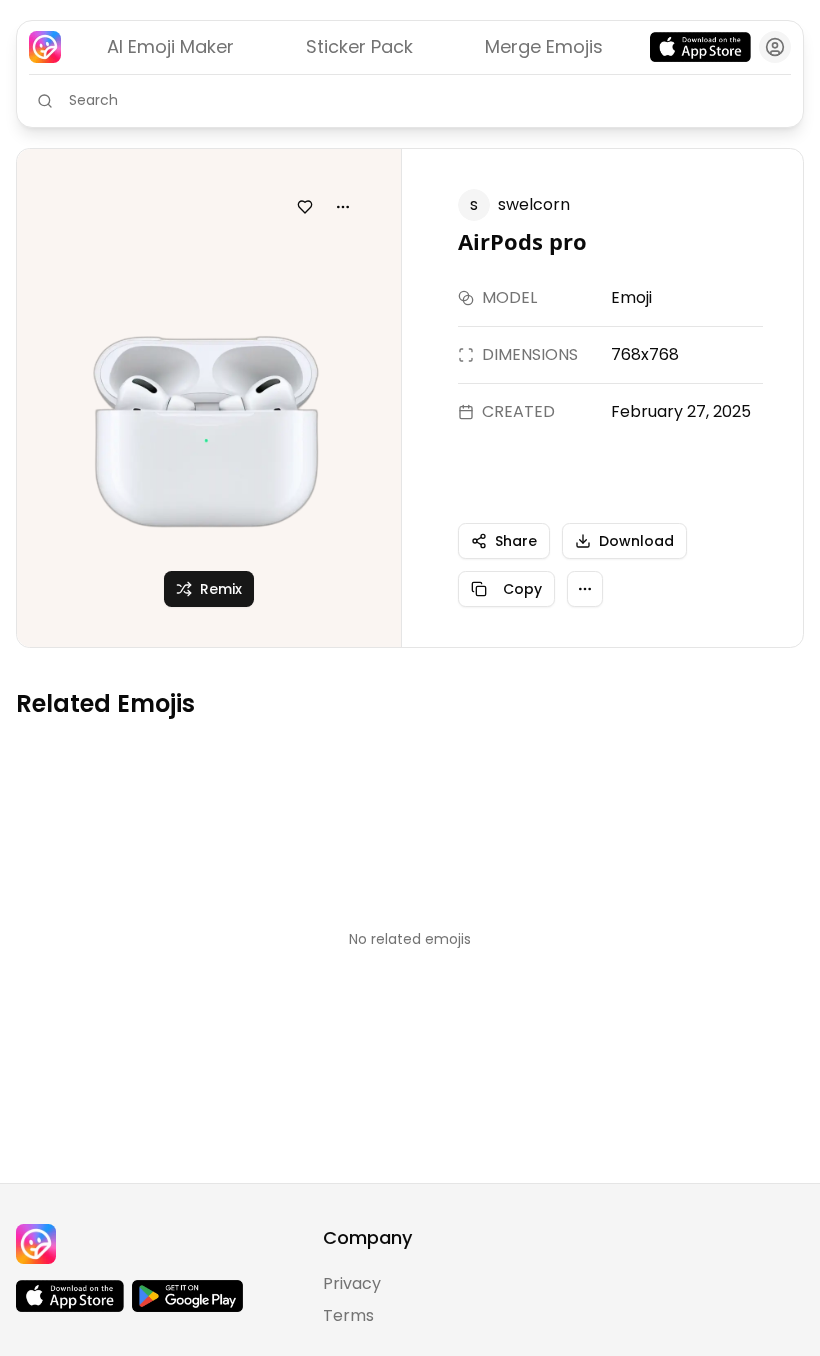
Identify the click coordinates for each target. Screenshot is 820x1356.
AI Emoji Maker (170, 46)
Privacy (352, 1283)
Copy (522, 589)
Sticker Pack (359, 46)
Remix (221, 589)
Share (516, 541)
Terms (348, 1315)
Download (636, 541)
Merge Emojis (544, 46)
